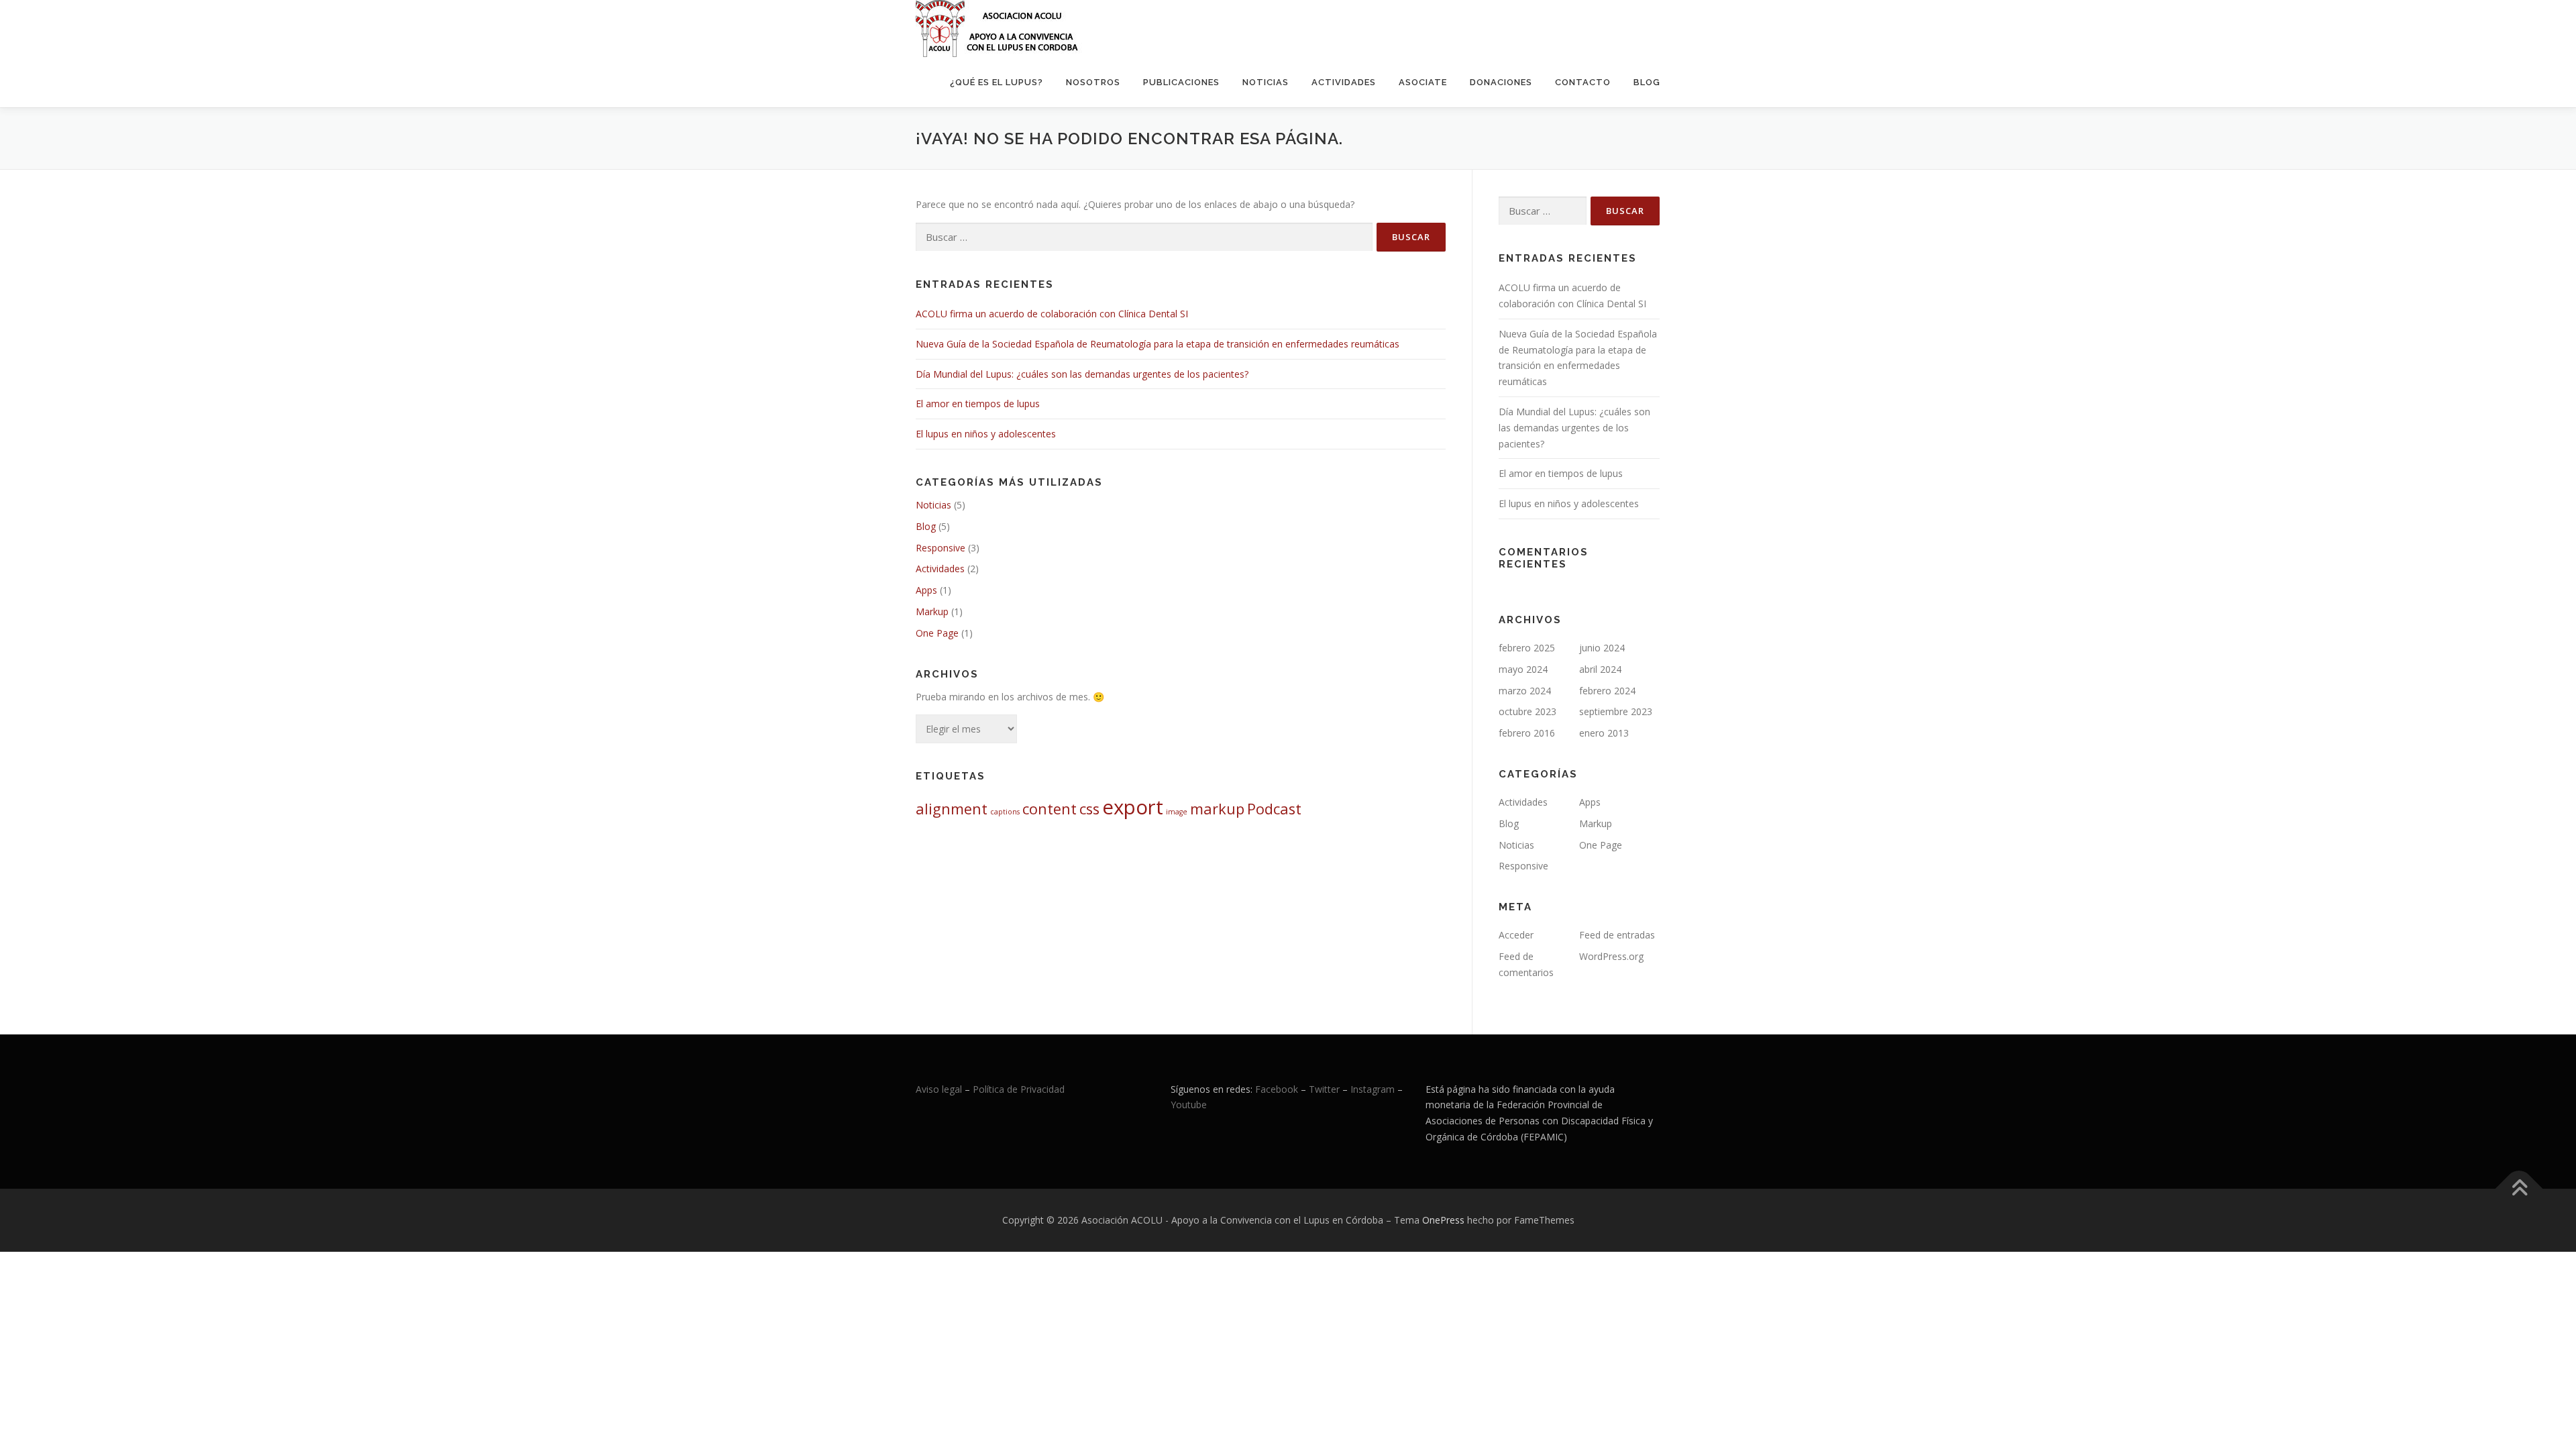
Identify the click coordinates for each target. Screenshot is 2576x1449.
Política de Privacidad (1019, 1089)
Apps (926, 590)
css (1089, 809)
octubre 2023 (1527, 711)
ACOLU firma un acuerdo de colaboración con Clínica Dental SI (1052, 314)
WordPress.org (1611, 956)
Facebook (1277, 1089)
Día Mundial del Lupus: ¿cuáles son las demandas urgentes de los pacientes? (1082, 374)
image (1177, 812)
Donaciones (1501, 82)
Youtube (1189, 1105)
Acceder (1516, 935)
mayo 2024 (1523, 669)
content (1050, 809)
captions (1005, 812)
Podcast (1274, 809)
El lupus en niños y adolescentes (986, 434)
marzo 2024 (1525, 691)
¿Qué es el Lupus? (997, 82)
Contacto (1583, 82)
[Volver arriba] (2519, 1188)
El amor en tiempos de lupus (978, 404)
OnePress (1443, 1220)
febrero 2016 (1527, 733)
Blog (1647, 82)
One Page (937, 633)
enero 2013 (1604, 733)
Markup (932, 611)
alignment (952, 809)
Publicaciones (1181, 82)
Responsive (941, 548)
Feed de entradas (1617, 935)
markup (1217, 809)
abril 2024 (1600, 669)
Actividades (1344, 82)
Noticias (1266, 82)
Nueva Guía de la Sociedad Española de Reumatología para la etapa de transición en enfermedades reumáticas (1158, 344)
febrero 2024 (1607, 691)
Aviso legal (939, 1089)
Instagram (1373, 1089)
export (1133, 807)
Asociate (1423, 82)
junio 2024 (1602, 648)
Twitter (1326, 1089)
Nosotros (1093, 82)
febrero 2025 (1527, 648)
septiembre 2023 (1616, 711)
